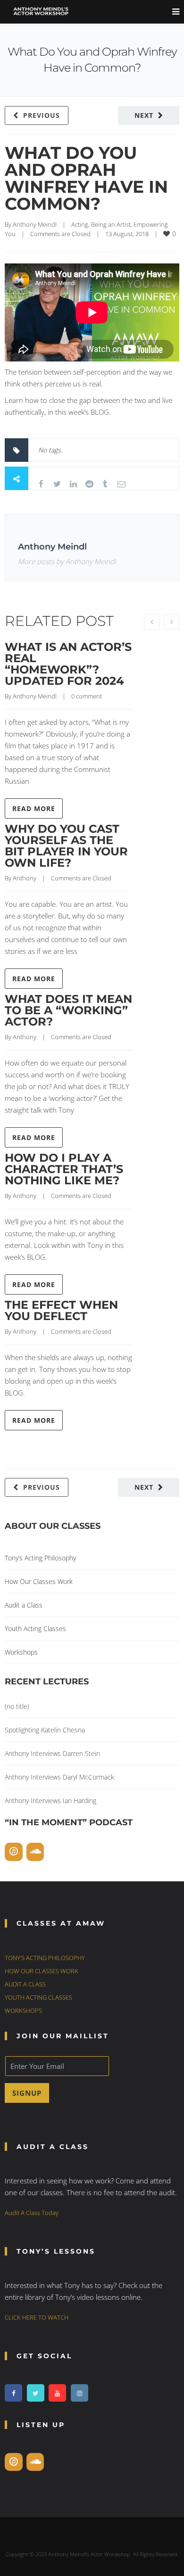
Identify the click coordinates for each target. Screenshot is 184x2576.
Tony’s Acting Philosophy (40, 1558)
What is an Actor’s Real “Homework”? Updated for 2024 (68, 664)
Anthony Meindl (35, 224)
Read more (34, 808)
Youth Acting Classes (35, 1628)
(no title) (17, 1706)
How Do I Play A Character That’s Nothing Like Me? (64, 1169)
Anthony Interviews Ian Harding (50, 1801)
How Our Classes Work (39, 1581)
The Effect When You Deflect (61, 1310)
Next (144, 115)
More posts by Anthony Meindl (67, 561)
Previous (42, 115)
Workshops (21, 1652)
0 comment (87, 696)
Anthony (25, 878)
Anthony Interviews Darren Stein (52, 1753)
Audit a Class (24, 1605)
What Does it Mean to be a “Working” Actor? (68, 1010)
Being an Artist (111, 224)
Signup (27, 2093)
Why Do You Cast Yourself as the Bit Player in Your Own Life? (66, 846)
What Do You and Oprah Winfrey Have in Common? (86, 178)
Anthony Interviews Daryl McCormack (59, 1777)
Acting (80, 224)
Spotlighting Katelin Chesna (45, 1730)
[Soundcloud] (35, 1852)
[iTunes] (14, 1852)
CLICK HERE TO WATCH (37, 2317)
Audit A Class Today (32, 2213)
